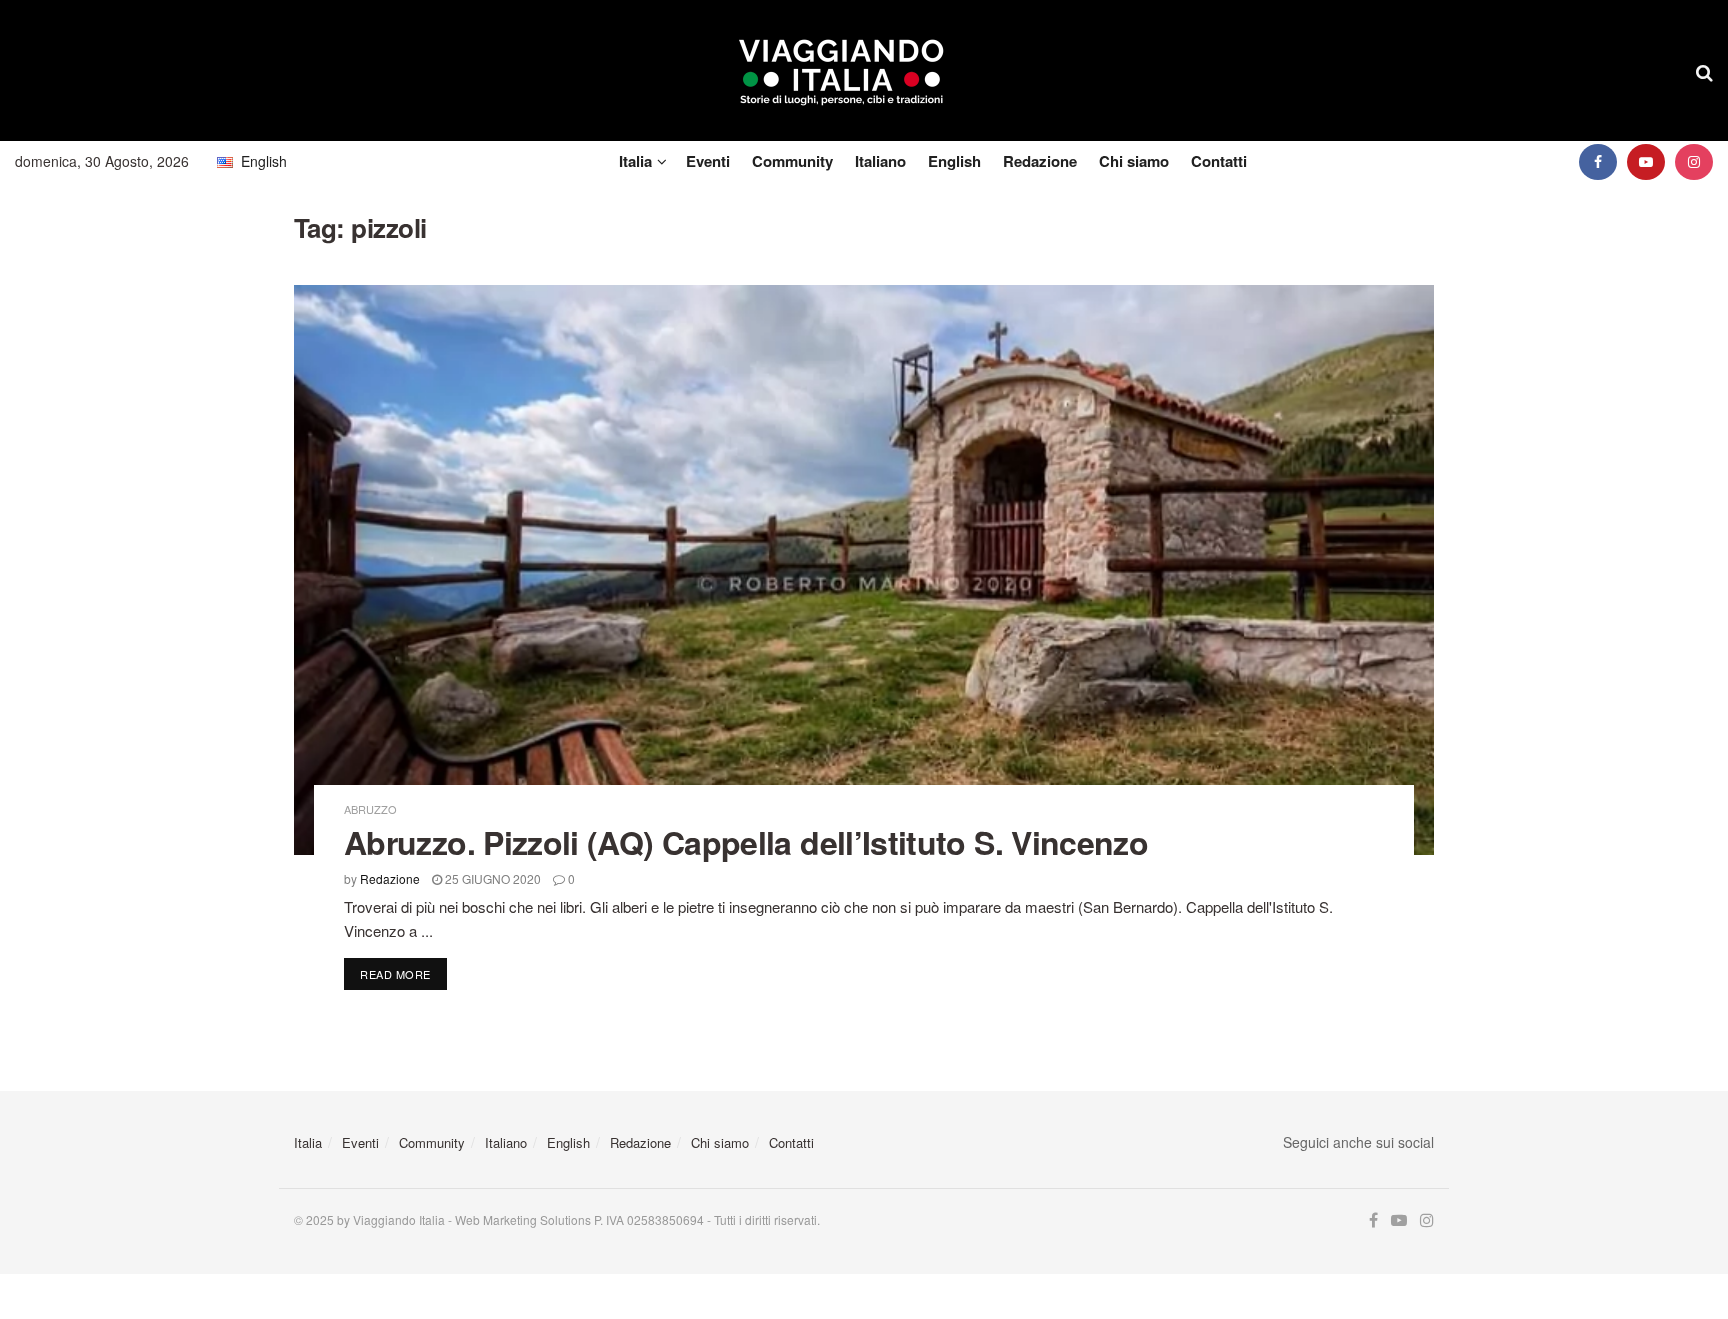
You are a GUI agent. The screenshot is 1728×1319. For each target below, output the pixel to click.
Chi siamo (1134, 161)
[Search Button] (1704, 71)
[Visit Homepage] (841, 71)
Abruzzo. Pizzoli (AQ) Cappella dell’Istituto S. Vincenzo (746, 842)
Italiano (880, 161)
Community (792, 161)
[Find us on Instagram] (1694, 161)
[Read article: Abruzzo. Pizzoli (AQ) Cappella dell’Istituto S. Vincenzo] (864, 570)
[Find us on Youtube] (1646, 161)
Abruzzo (370, 809)
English (954, 161)
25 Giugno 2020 (491, 878)
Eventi (708, 161)
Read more (403, 973)
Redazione (1040, 161)
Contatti (1219, 161)
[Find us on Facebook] (1598, 161)
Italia (635, 161)
